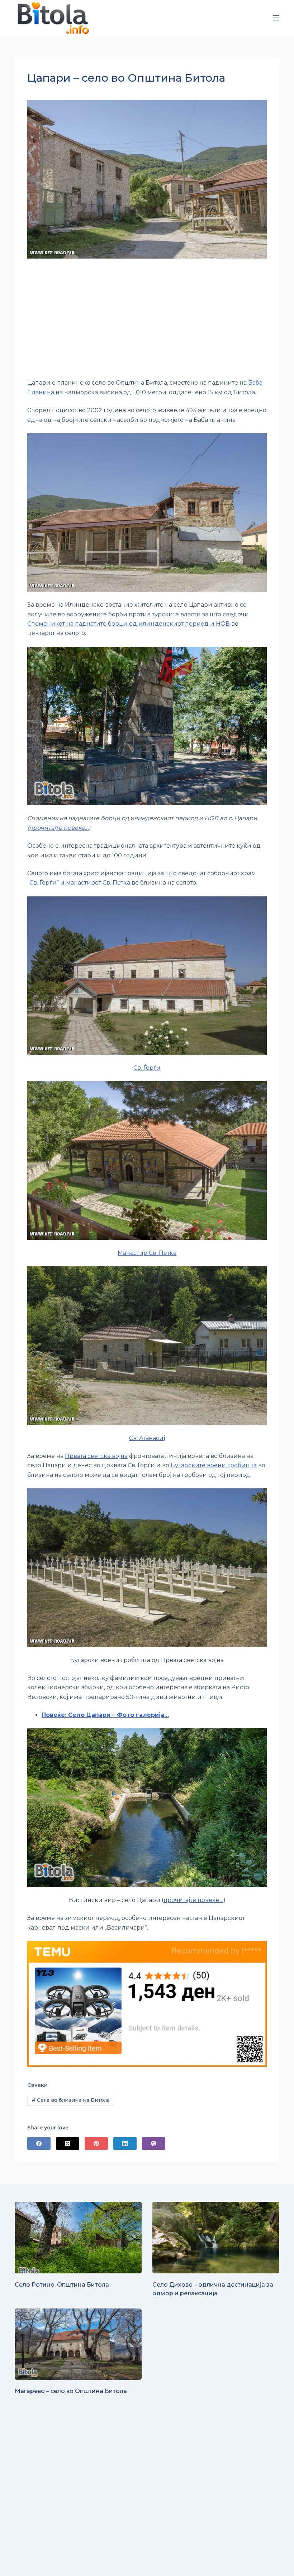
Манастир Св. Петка (147, 1253)
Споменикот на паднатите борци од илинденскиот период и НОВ (129, 624)
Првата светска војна (96, 1456)
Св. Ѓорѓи (43, 883)
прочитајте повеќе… (59, 828)
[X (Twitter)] (68, 2144)
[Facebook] (39, 2144)
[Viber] (154, 2144)
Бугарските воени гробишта (214, 1465)
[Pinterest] (96, 2144)
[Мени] (276, 18)
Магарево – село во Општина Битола (71, 2391)
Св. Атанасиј (147, 1438)
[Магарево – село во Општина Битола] (78, 2344)
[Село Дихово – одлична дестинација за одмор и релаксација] (216, 2237)
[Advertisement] (147, 319)
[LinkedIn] (125, 2144)
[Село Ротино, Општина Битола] (78, 2237)
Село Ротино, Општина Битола (62, 2285)
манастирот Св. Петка (98, 883)
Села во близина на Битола (71, 2100)
